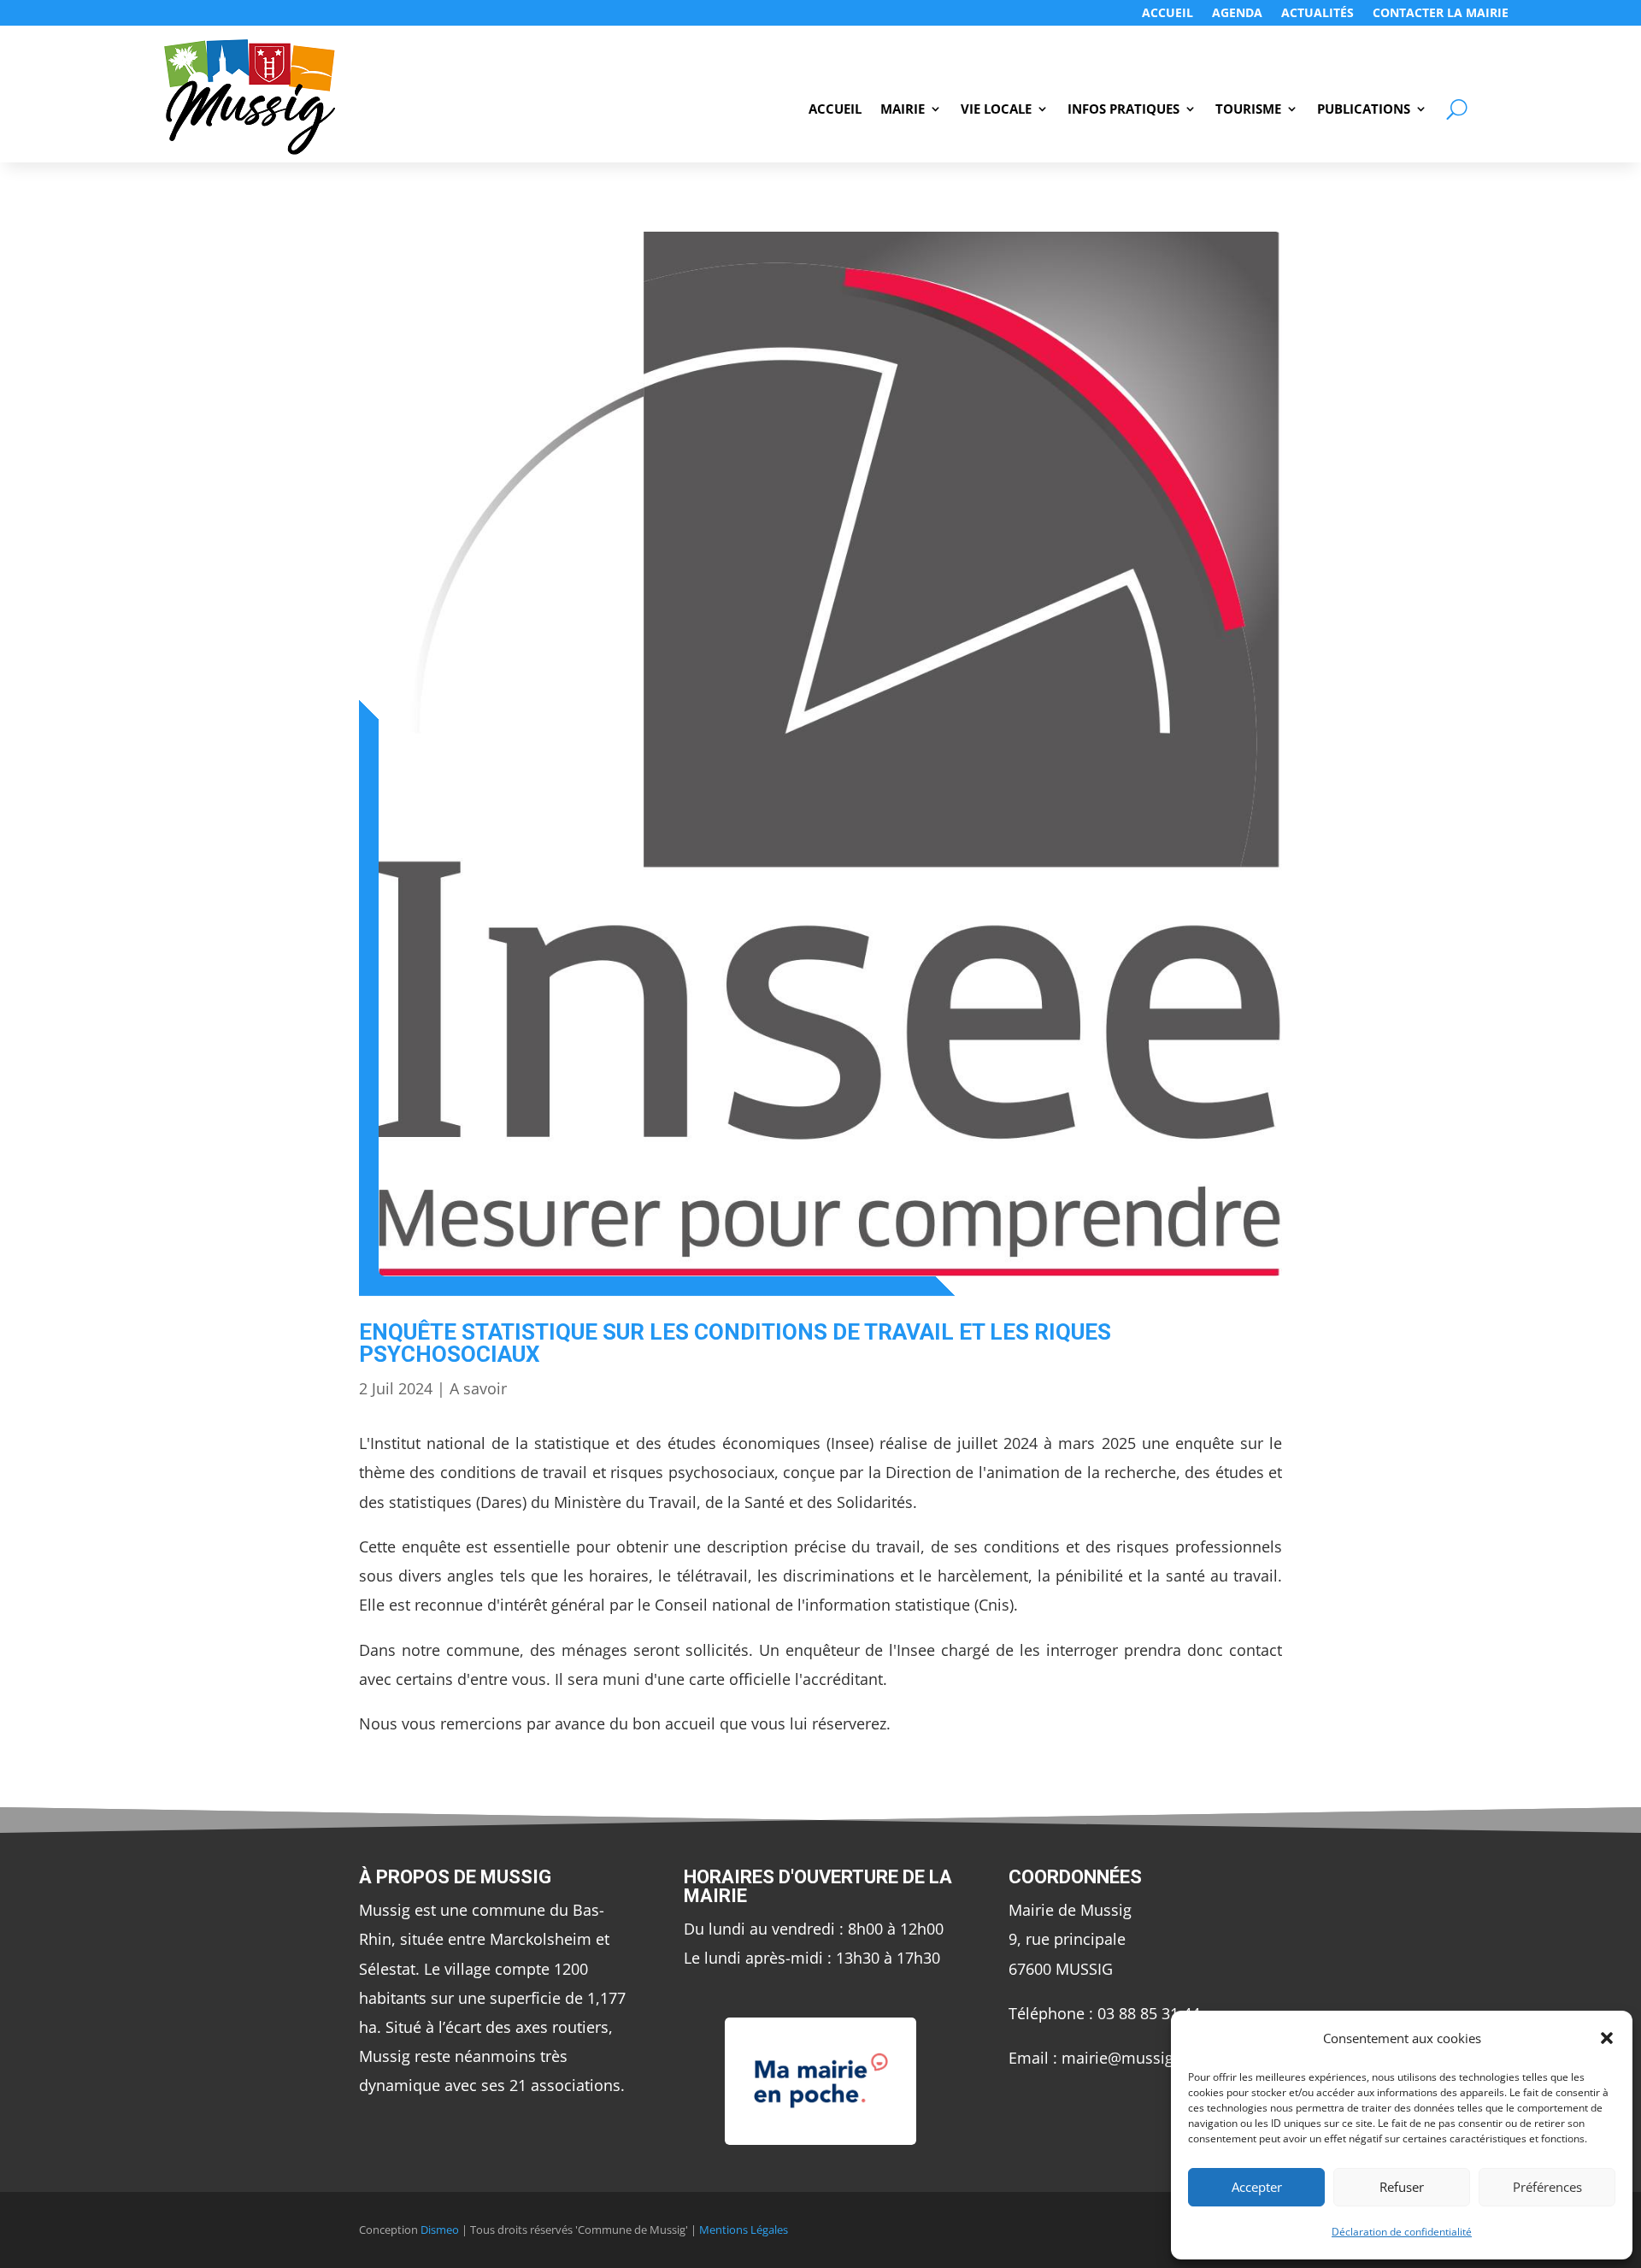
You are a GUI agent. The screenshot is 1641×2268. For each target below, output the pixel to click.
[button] (1607, 2038)
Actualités (1318, 14)
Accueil (1168, 14)
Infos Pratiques (1123, 110)
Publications (1364, 110)
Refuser (1402, 2187)
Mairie (903, 110)
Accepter (1257, 2187)
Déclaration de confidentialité (1402, 2232)
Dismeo (440, 2230)
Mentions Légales (744, 2230)
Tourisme (1248, 110)
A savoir (478, 1388)
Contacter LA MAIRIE (1441, 14)
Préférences (1547, 2187)
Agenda (1237, 14)
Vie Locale (996, 110)
